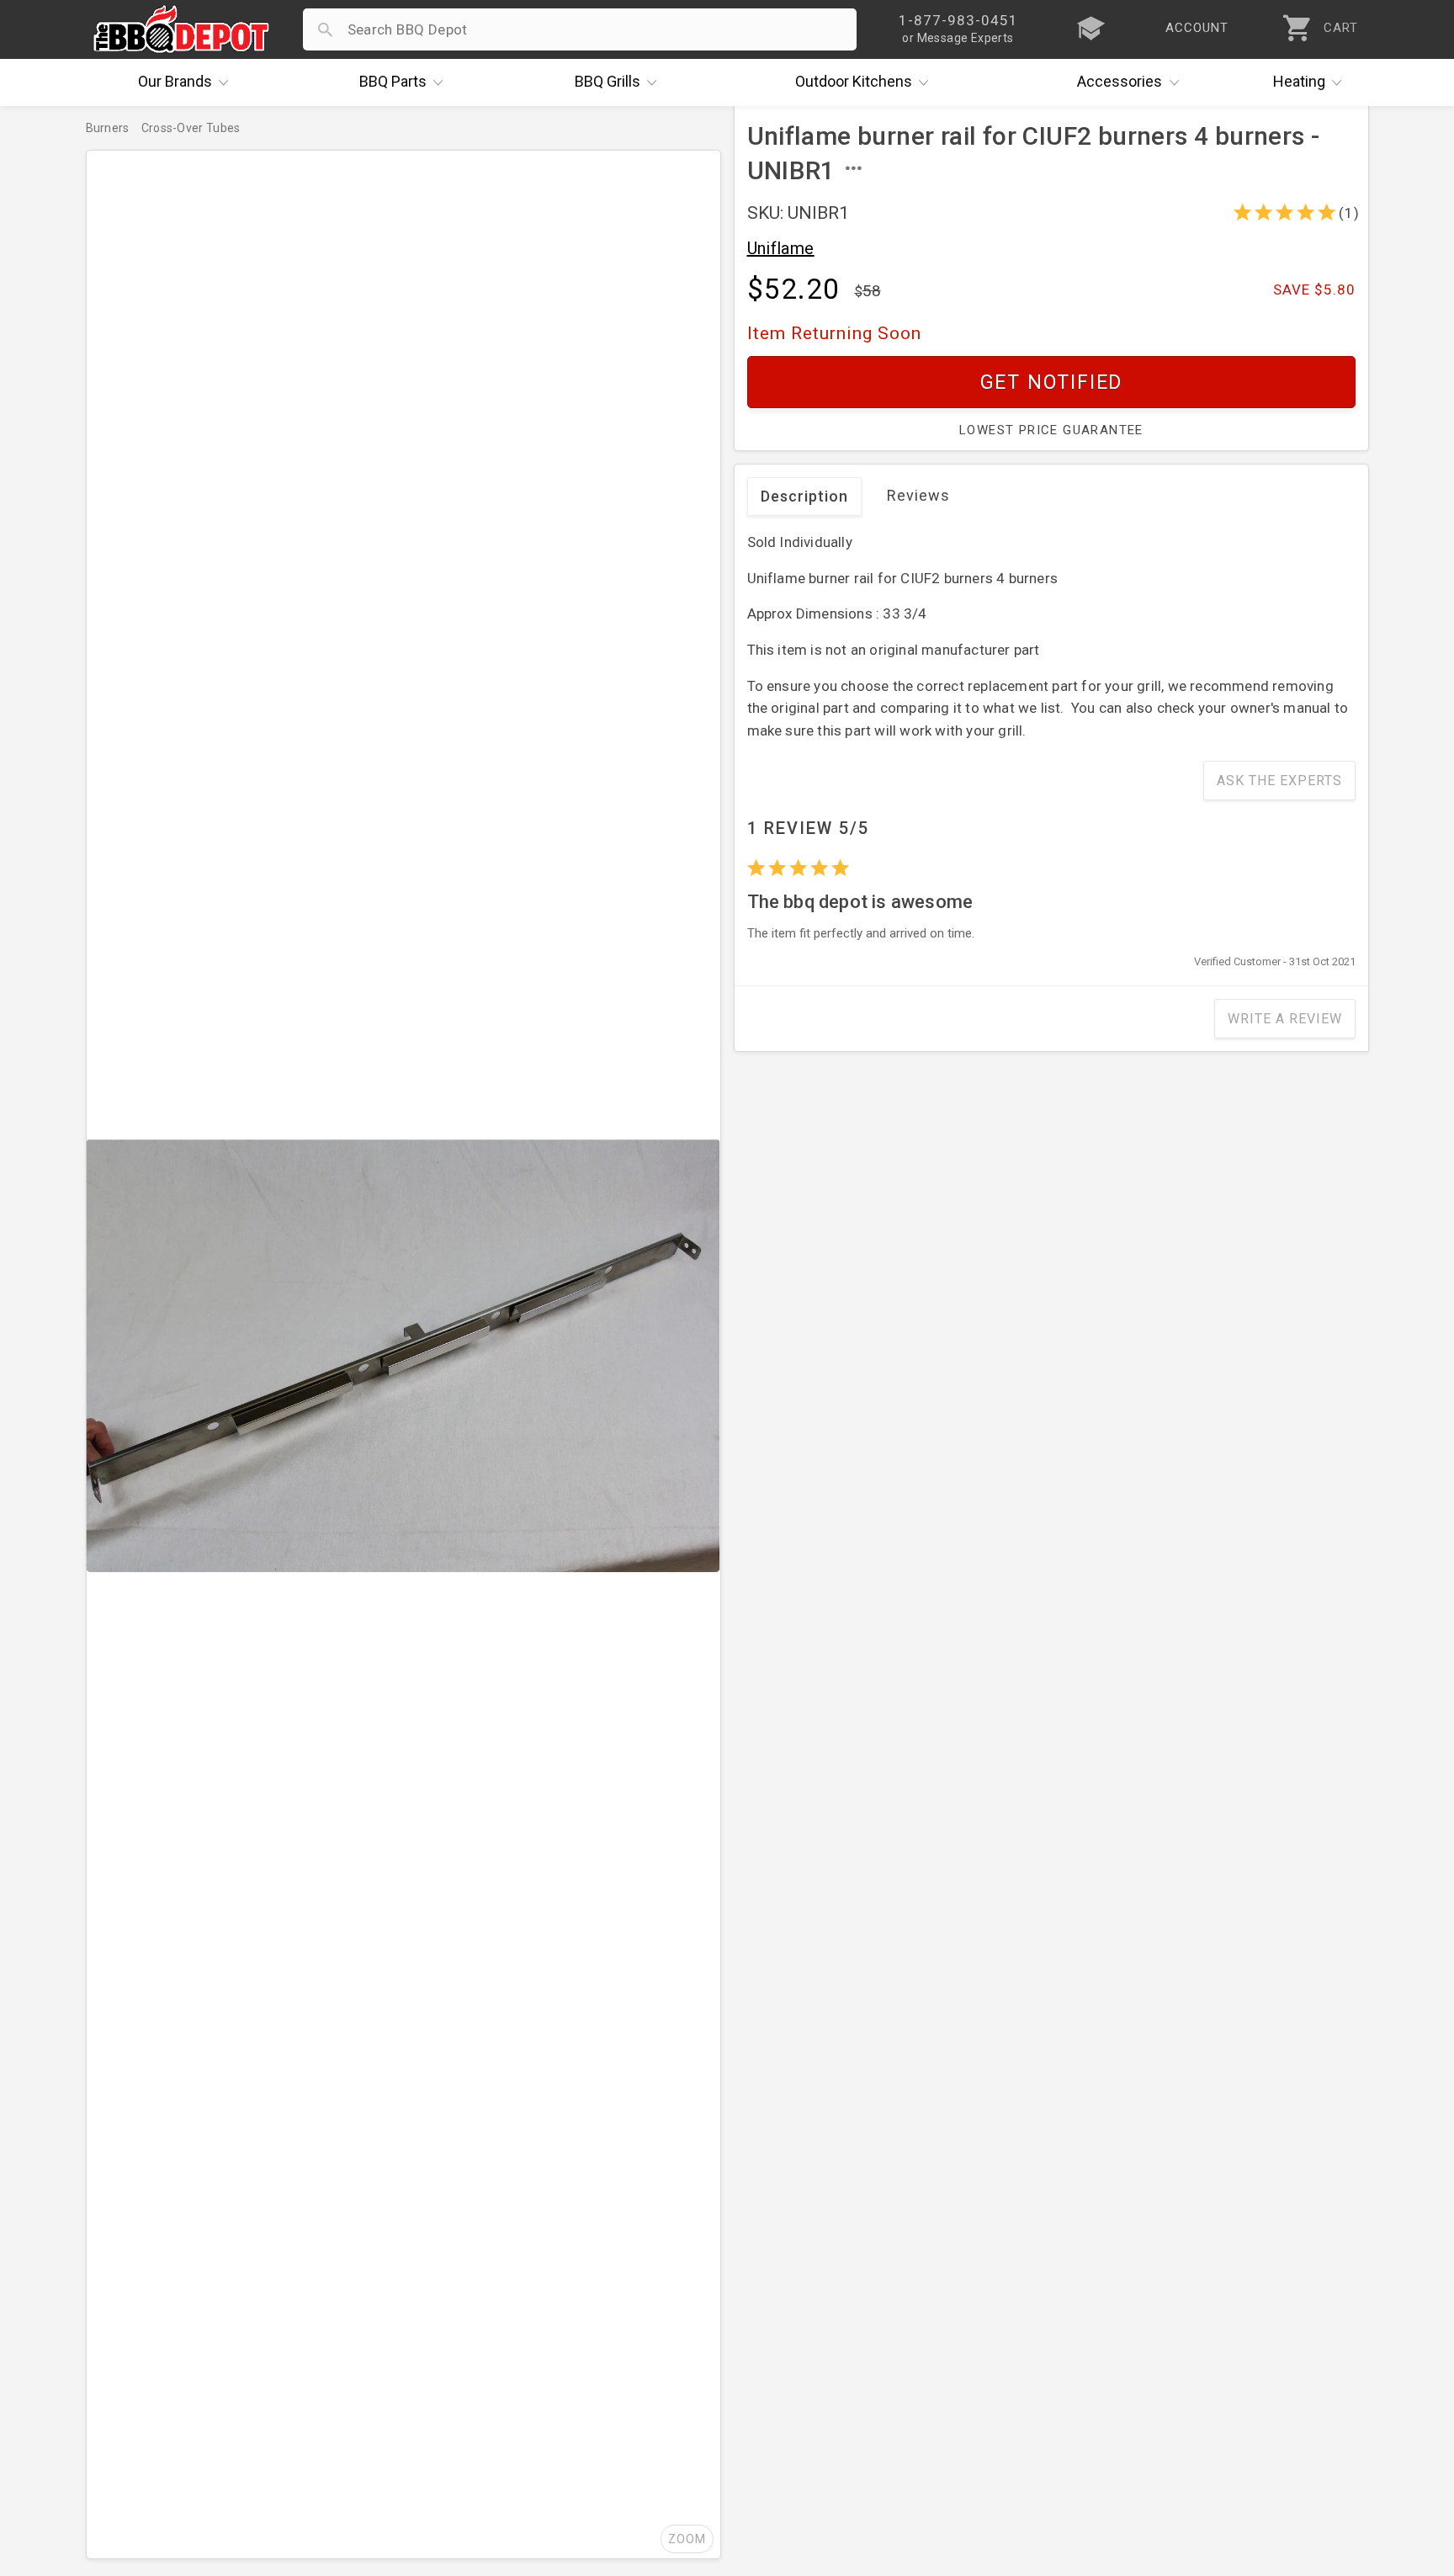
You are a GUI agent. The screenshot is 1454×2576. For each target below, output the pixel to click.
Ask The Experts (1279, 781)
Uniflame (781, 248)
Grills (608, 81)
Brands (175, 81)
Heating (1299, 81)
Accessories (1120, 81)
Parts (393, 81)
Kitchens (854, 81)
